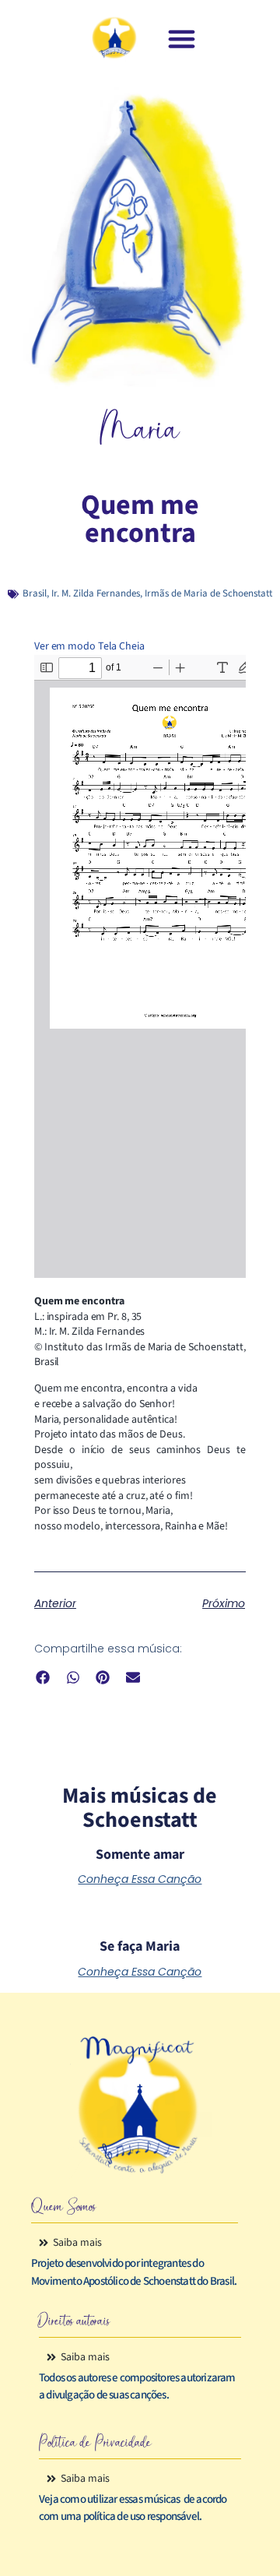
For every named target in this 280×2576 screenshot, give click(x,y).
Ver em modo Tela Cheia (89, 646)
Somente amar (140, 1855)
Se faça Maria (140, 1946)
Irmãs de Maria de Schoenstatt (208, 593)
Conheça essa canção (140, 1879)
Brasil (35, 593)
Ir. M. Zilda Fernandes (96, 593)
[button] (182, 39)
